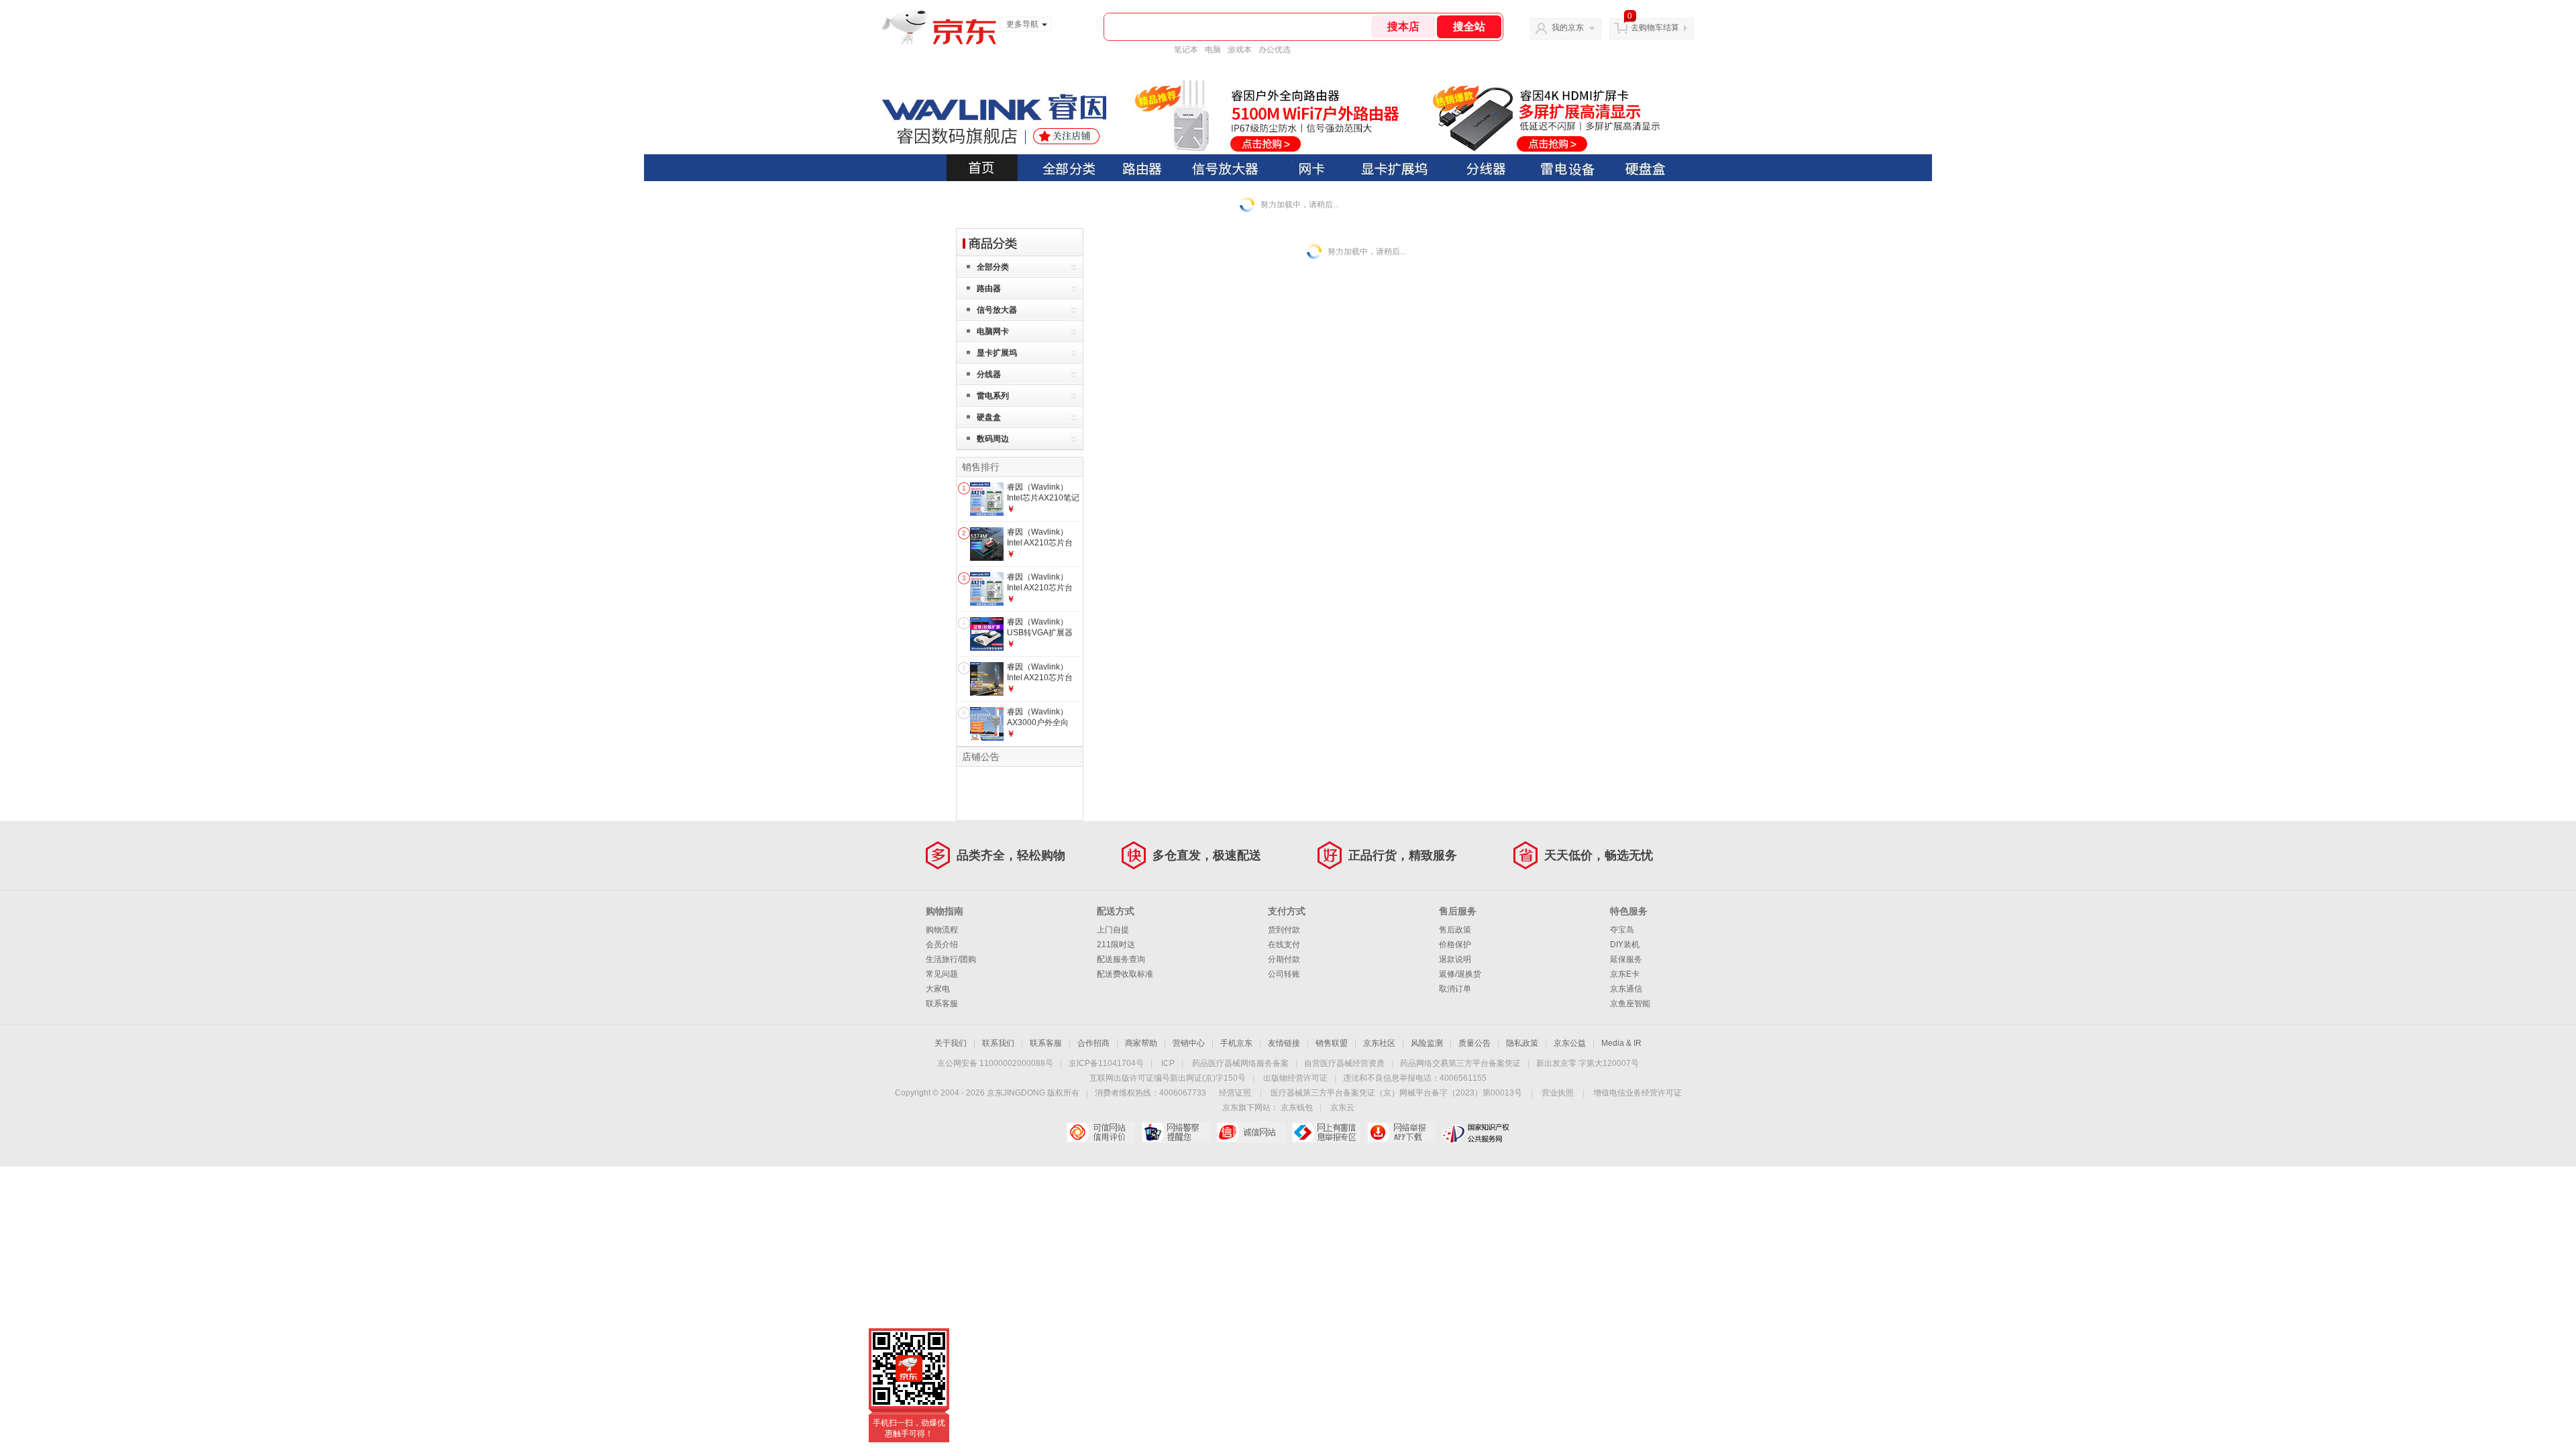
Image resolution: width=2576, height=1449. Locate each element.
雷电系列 (993, 396)
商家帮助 (1141, 1043)
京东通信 (1626, 989)
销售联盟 (1332, 1043)
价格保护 (1455, 945)
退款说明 (1455, 959)
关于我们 (951, 1043)
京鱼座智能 (1630, 1004)
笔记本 (1186, 50)
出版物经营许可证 (1295, 1078)
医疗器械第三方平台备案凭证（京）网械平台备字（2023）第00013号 (1396, 1093)
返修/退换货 (1460, 974)
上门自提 (1113, 930)
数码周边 (993, 439)
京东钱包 (1297, 1108)
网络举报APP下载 (1401, 1132)
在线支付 (1284, 945)
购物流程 (942, 930)
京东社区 (1379, 1043)
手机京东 (1236, 1043)
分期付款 (1284, 959)
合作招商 (1093, 1043)
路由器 (989, 288)
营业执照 (1558, 1093)
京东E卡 (1625, 974)
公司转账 (1284, 974)
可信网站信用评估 (1101, 1132)
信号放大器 (997, 310)
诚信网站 (1251, 1132)
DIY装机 (1625, 945)
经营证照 (1235, 1093)
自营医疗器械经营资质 (1344, 1063)
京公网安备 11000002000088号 (995, 1063)
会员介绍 (942, 945)
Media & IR (1621, 1043)
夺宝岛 (1622, 930)
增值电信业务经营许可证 (1638, 1093)
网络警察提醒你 (1176, 1132)
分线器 (989, 374)
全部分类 (993, 267)
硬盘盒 (989, 417)
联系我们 (998, 1043)
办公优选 (1275, 50)
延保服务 (1626, 959)
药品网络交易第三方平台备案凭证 (1460, 1063)
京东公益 (1570, 1043)
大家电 (938, 989)
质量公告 (1474, 1043)
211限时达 (1116, 945)
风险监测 (1427, 1043)
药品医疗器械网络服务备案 (1240, 1063)
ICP (1168, 1063)
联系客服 (942, 1004)
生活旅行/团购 (951, 959)
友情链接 (1284, 1043)
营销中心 (1189, 1043)
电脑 (1213, 50)
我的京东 (1568, 28)
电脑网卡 (993, 331)
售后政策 (1455, 930)
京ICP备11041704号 (1106, 1063)
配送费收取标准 (1125, 974)
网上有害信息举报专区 (1326, 1132)
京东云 (1342, 1108)
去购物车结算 (1655, 28)
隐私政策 (1522, 1043)
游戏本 (1240, 50)
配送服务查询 (1121, 959)
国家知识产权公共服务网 (1476, 1132)
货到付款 (1284, 930)
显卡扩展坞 (997, 353)
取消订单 (1455, 989)
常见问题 (942, 974)
